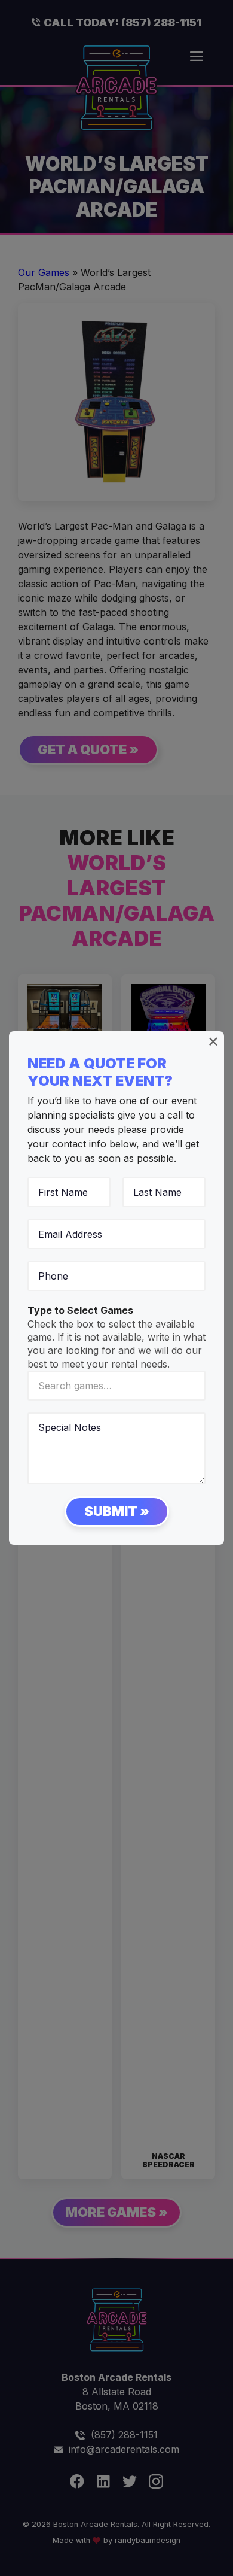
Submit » (117, 1511)
